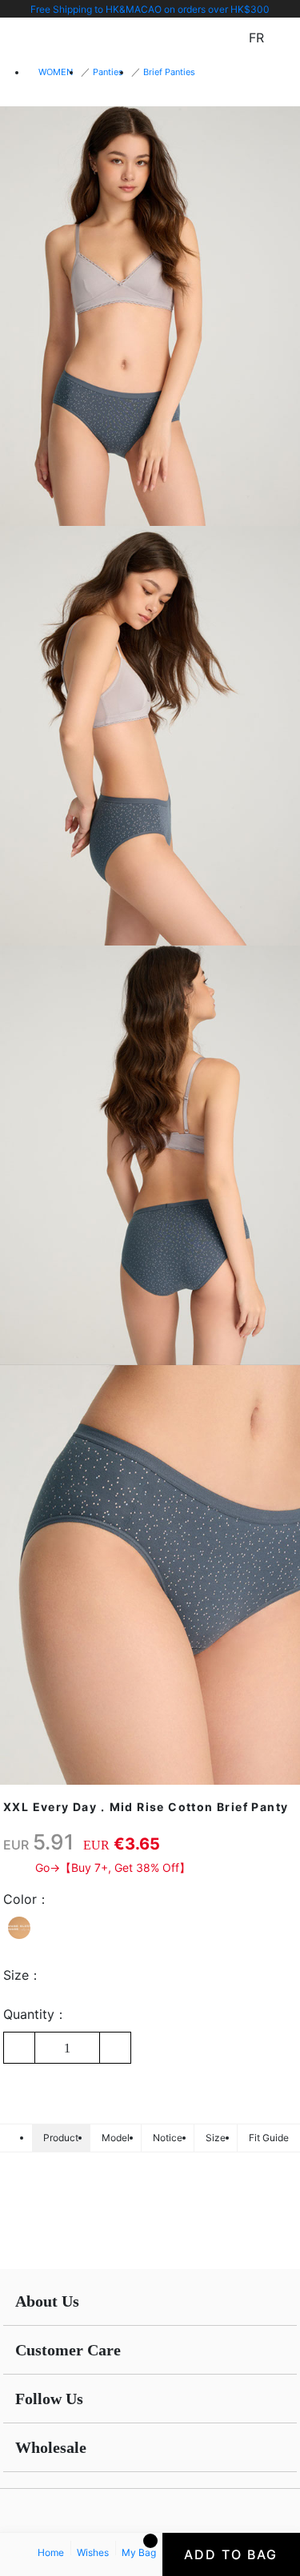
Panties (108, 72)
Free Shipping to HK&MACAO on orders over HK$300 (150, 9)
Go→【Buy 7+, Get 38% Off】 (113, 1867)
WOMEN (56, 72)
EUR (16, 1845)
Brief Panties (169, 72)
